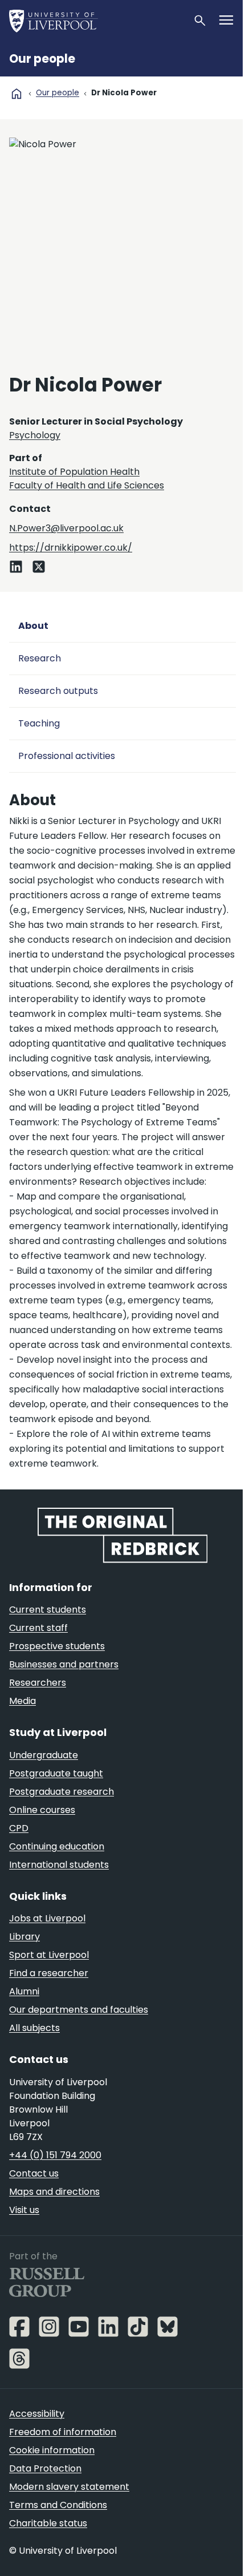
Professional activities (67, 756)
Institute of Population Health (74, 472)
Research (40, 658)
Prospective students (57, 1646)
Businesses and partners (64, 1664)
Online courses (42, 1810)
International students (59, 1865)
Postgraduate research (62, 1792)
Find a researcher (49, 1973)
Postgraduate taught (56, 1773)
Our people (42, 59)
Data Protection (45, 2468)
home (17, 94)
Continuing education (57, 1846)
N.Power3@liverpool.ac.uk (66, 528)
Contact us (34, 2173)
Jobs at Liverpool (47, 1918)
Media (23, 1701)
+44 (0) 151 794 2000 (55, 2155)
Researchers (38, 1683)
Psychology (35, 435)
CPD (19, 1828)
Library (24, 1937)
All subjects (34, 2028)
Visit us (24, 2210)
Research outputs (58, 691)
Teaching (39, 723)
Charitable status (48, 2523)
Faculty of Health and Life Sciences (87, 485)
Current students (48, 1610)
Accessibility (37, 2414)
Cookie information (52, 2450)
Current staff (38, 1628)
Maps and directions (54, 2192)
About (33, 626)
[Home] (96, 21)
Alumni (24, 1991)
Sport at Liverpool (49, 1955)
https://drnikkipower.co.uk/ (71, 548)
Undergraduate (44, 1755)
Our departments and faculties (79, 2010)
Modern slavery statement (69, 2487)
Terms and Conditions (58, 2505)
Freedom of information (63, 2432)
